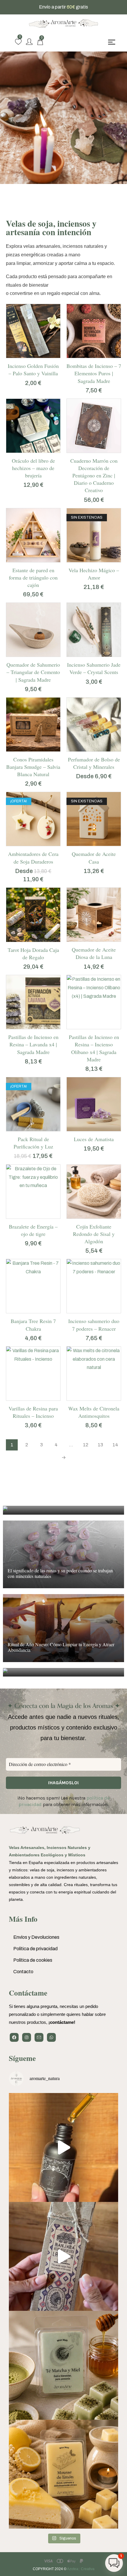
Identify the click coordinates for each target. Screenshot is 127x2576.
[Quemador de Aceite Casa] (94, 819)
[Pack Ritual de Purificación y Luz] (33, 1104)
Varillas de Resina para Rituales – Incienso (33, 1412)
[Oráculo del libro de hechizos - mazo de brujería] (33, 426)
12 (86, 1445)
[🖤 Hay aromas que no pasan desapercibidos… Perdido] (63, 2147)
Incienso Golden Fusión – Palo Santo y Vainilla (33, 370)
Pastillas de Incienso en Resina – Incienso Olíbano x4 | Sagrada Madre (94, 1048)
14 (115, 1445)
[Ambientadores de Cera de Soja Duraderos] (33, 819)
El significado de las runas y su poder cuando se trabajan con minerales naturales (60, 1573)
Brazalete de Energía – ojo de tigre (33, 1230)
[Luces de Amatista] (94, 1104)
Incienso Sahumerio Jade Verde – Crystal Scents (94, 668)
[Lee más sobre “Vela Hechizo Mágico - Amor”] (88, 560)
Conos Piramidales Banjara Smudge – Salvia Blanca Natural (33, 767)
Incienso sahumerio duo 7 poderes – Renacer (94, 1325)
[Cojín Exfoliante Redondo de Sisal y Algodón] (94, 1192)
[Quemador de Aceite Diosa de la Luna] (94, 915)
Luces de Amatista (94, 1139)
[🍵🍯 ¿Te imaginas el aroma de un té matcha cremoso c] (63, 2365)
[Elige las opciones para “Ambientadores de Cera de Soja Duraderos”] (27, 844)
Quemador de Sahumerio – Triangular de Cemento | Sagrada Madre (33, 672)
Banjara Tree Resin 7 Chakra (33, 1325)
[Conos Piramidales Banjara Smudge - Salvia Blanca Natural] (33, 724)
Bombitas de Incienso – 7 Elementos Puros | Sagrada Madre (94, 373)
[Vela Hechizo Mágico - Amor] (94, 535)
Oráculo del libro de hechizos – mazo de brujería (33, 468)
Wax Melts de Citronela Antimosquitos (94, 1412)
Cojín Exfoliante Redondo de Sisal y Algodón (94, 1234)
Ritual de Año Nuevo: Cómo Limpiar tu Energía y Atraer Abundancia (61, 1647)
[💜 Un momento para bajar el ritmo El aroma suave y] (63, 2256)
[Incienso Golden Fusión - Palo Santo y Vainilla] (33, 331)
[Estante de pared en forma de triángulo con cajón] (33, 535)
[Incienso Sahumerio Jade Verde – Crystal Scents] (94, 630)
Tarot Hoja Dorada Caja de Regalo (33, 953)
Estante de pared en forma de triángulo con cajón (33, 577)
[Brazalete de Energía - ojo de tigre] (33, 1192)
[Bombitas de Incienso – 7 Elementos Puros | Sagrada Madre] (94, 331)
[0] (18, 42)
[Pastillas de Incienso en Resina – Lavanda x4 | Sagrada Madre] (33, 1002)
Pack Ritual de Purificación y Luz (33, 1143)
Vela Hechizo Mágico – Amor (94, 574)
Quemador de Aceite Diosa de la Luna (94, 953)
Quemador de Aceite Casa (94, 858)
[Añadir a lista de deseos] (40, 356)
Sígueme (22, 2058)
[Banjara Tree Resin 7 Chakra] (33, 1286)
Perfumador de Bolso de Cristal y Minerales (94, 763)
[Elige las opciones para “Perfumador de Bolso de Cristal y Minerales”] (88, 750)
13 (100, 1445)
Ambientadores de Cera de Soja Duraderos (33, 858)
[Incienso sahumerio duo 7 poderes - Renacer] (94, 1286)
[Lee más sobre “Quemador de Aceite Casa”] (88, 844)
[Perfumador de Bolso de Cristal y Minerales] (94, 724)
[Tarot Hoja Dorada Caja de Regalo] (33, 915)
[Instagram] (27, 2037)
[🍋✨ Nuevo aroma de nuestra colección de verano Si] (63, 2474)
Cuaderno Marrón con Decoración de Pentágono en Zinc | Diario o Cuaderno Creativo (94, 475)
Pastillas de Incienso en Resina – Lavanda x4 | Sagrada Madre (33, 1044)
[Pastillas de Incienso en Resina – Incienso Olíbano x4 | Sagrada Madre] (94, 1002)
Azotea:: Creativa (81, 2569)
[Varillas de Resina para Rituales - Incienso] (33, 1374)
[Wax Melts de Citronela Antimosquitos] (94, 1374)
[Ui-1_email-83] (39, 2037)
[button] (27, 356)
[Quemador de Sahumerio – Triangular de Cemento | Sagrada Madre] (33, 630)
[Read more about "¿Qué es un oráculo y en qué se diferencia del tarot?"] (63, 1510)
